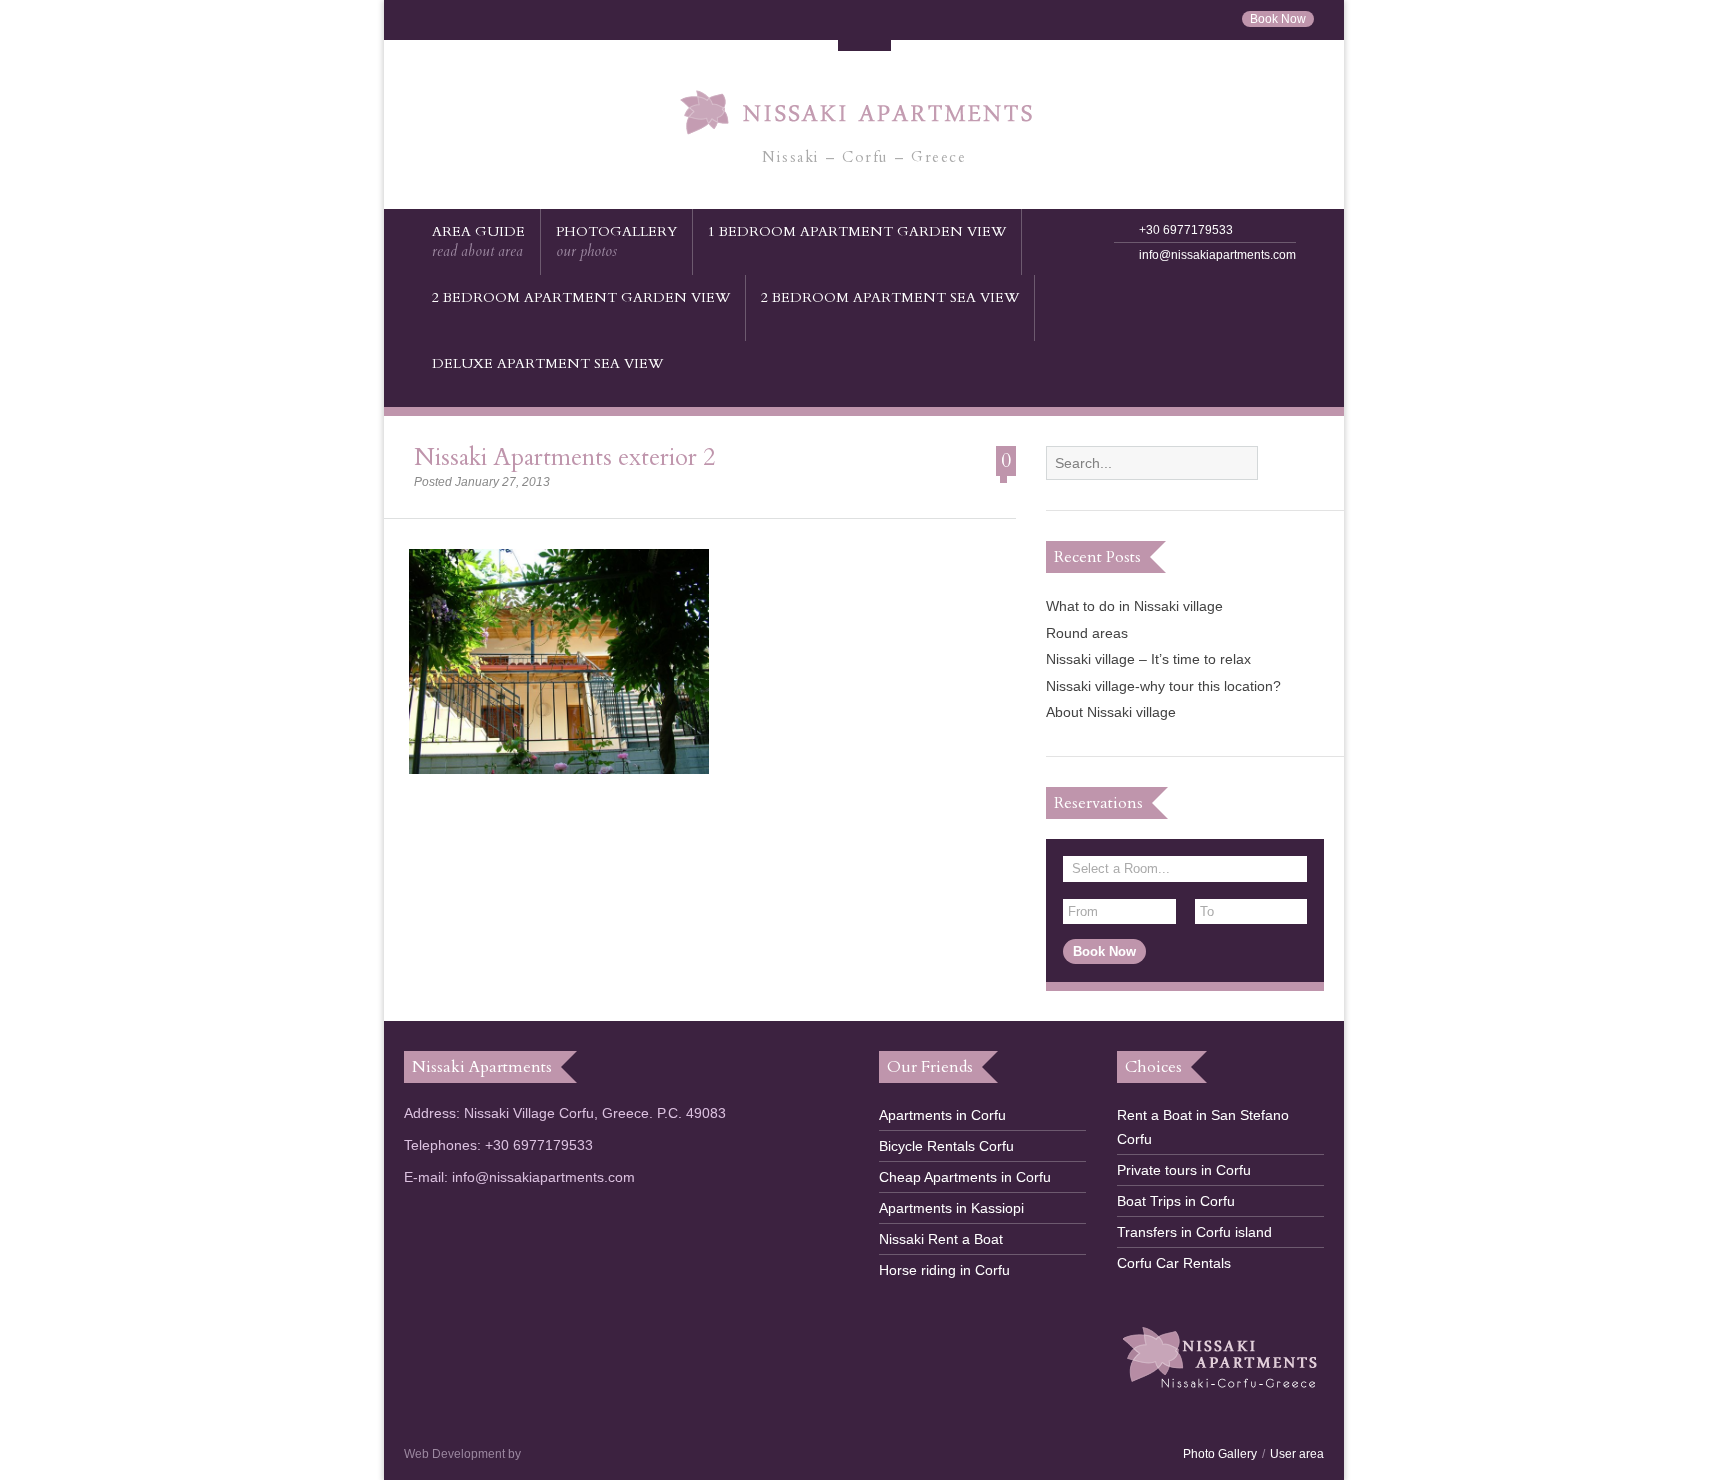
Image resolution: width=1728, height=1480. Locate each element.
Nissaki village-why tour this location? (1163, 686)
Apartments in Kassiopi (951, 1208)
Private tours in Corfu (1184, 1170)
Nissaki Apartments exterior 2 (564, 457)
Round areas (1087, 633)
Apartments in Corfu (942, 1115)
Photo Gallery (1220, 1454)
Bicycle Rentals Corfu (946, 1146)
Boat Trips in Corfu (1176, 1201)
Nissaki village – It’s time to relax (1148, 659)
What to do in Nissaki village (1134, 606)
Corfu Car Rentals (1174, 1263)
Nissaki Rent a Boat (941, 1239)
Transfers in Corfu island (1194, 1232)
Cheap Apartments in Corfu (965, 1177)
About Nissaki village (1111, 712)
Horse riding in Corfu (944, 1270)
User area (1297, 1454)
